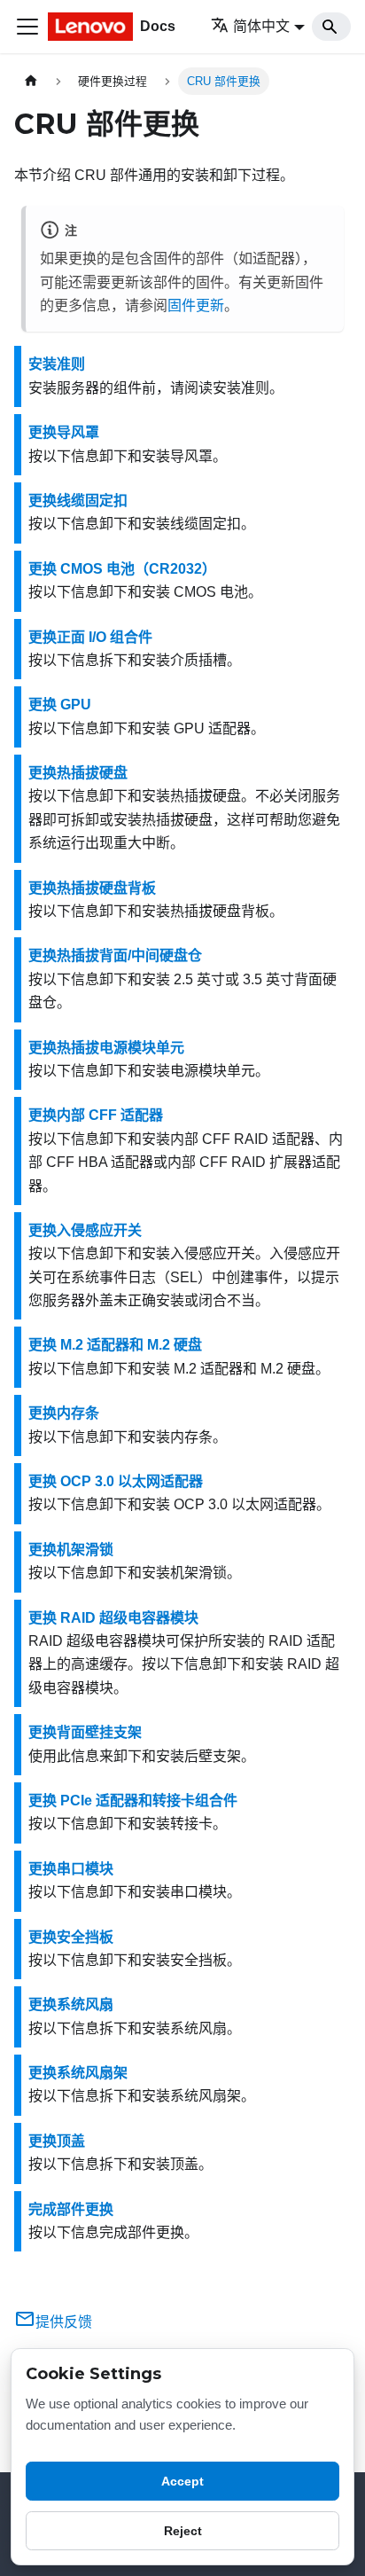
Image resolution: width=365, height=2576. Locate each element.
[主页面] (31, 81)
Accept (182, 2481)
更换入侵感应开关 (85, 1230)
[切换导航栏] (27, 27)
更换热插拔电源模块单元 (106, 1048)
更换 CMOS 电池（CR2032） (122, 569)
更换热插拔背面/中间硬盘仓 (115, 955)
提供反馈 (64, 2322)
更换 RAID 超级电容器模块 (113, 1618)
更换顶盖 (57, 2141)
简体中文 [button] (261, 26)
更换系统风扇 (71, 2004)
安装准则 (57, 364)
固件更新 (196, 305)
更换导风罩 (64, 432)
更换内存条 (64, 1413)
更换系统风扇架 (78, 2073)
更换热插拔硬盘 (78, 773)
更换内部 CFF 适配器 (96, 1115)
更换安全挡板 (71, 1937)
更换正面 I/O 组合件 (90, 637)
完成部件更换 (71, 2209)
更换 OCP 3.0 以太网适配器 (116, 1481)
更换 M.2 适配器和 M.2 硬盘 (115, 1345)
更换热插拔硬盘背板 (92, 888)
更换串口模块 (71, 1869)
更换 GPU (60, 705)
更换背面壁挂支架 (85, 1732)
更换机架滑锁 (71, 1550)
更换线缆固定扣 (78, 501)
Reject (183, 2531)
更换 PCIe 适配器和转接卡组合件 (133, 1801)
